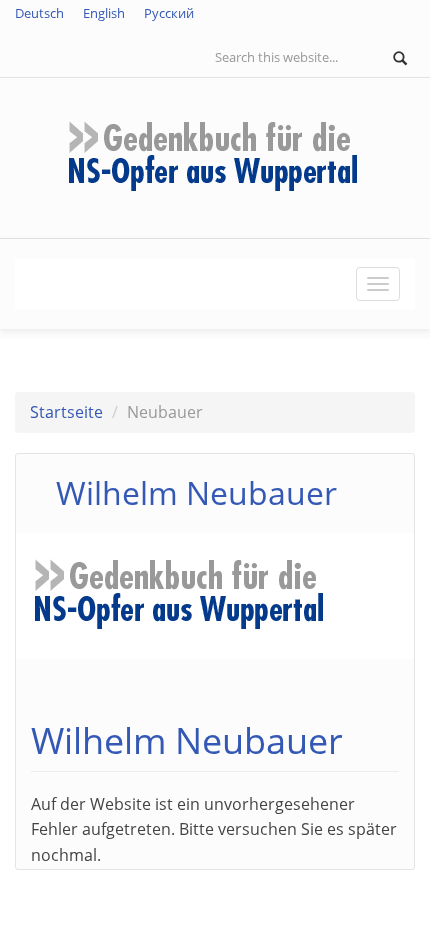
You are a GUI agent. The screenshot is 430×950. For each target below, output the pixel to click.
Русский (169, 13)
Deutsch (39, 13)
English (104, 13)
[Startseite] (215, 156)
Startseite (66, 412)
